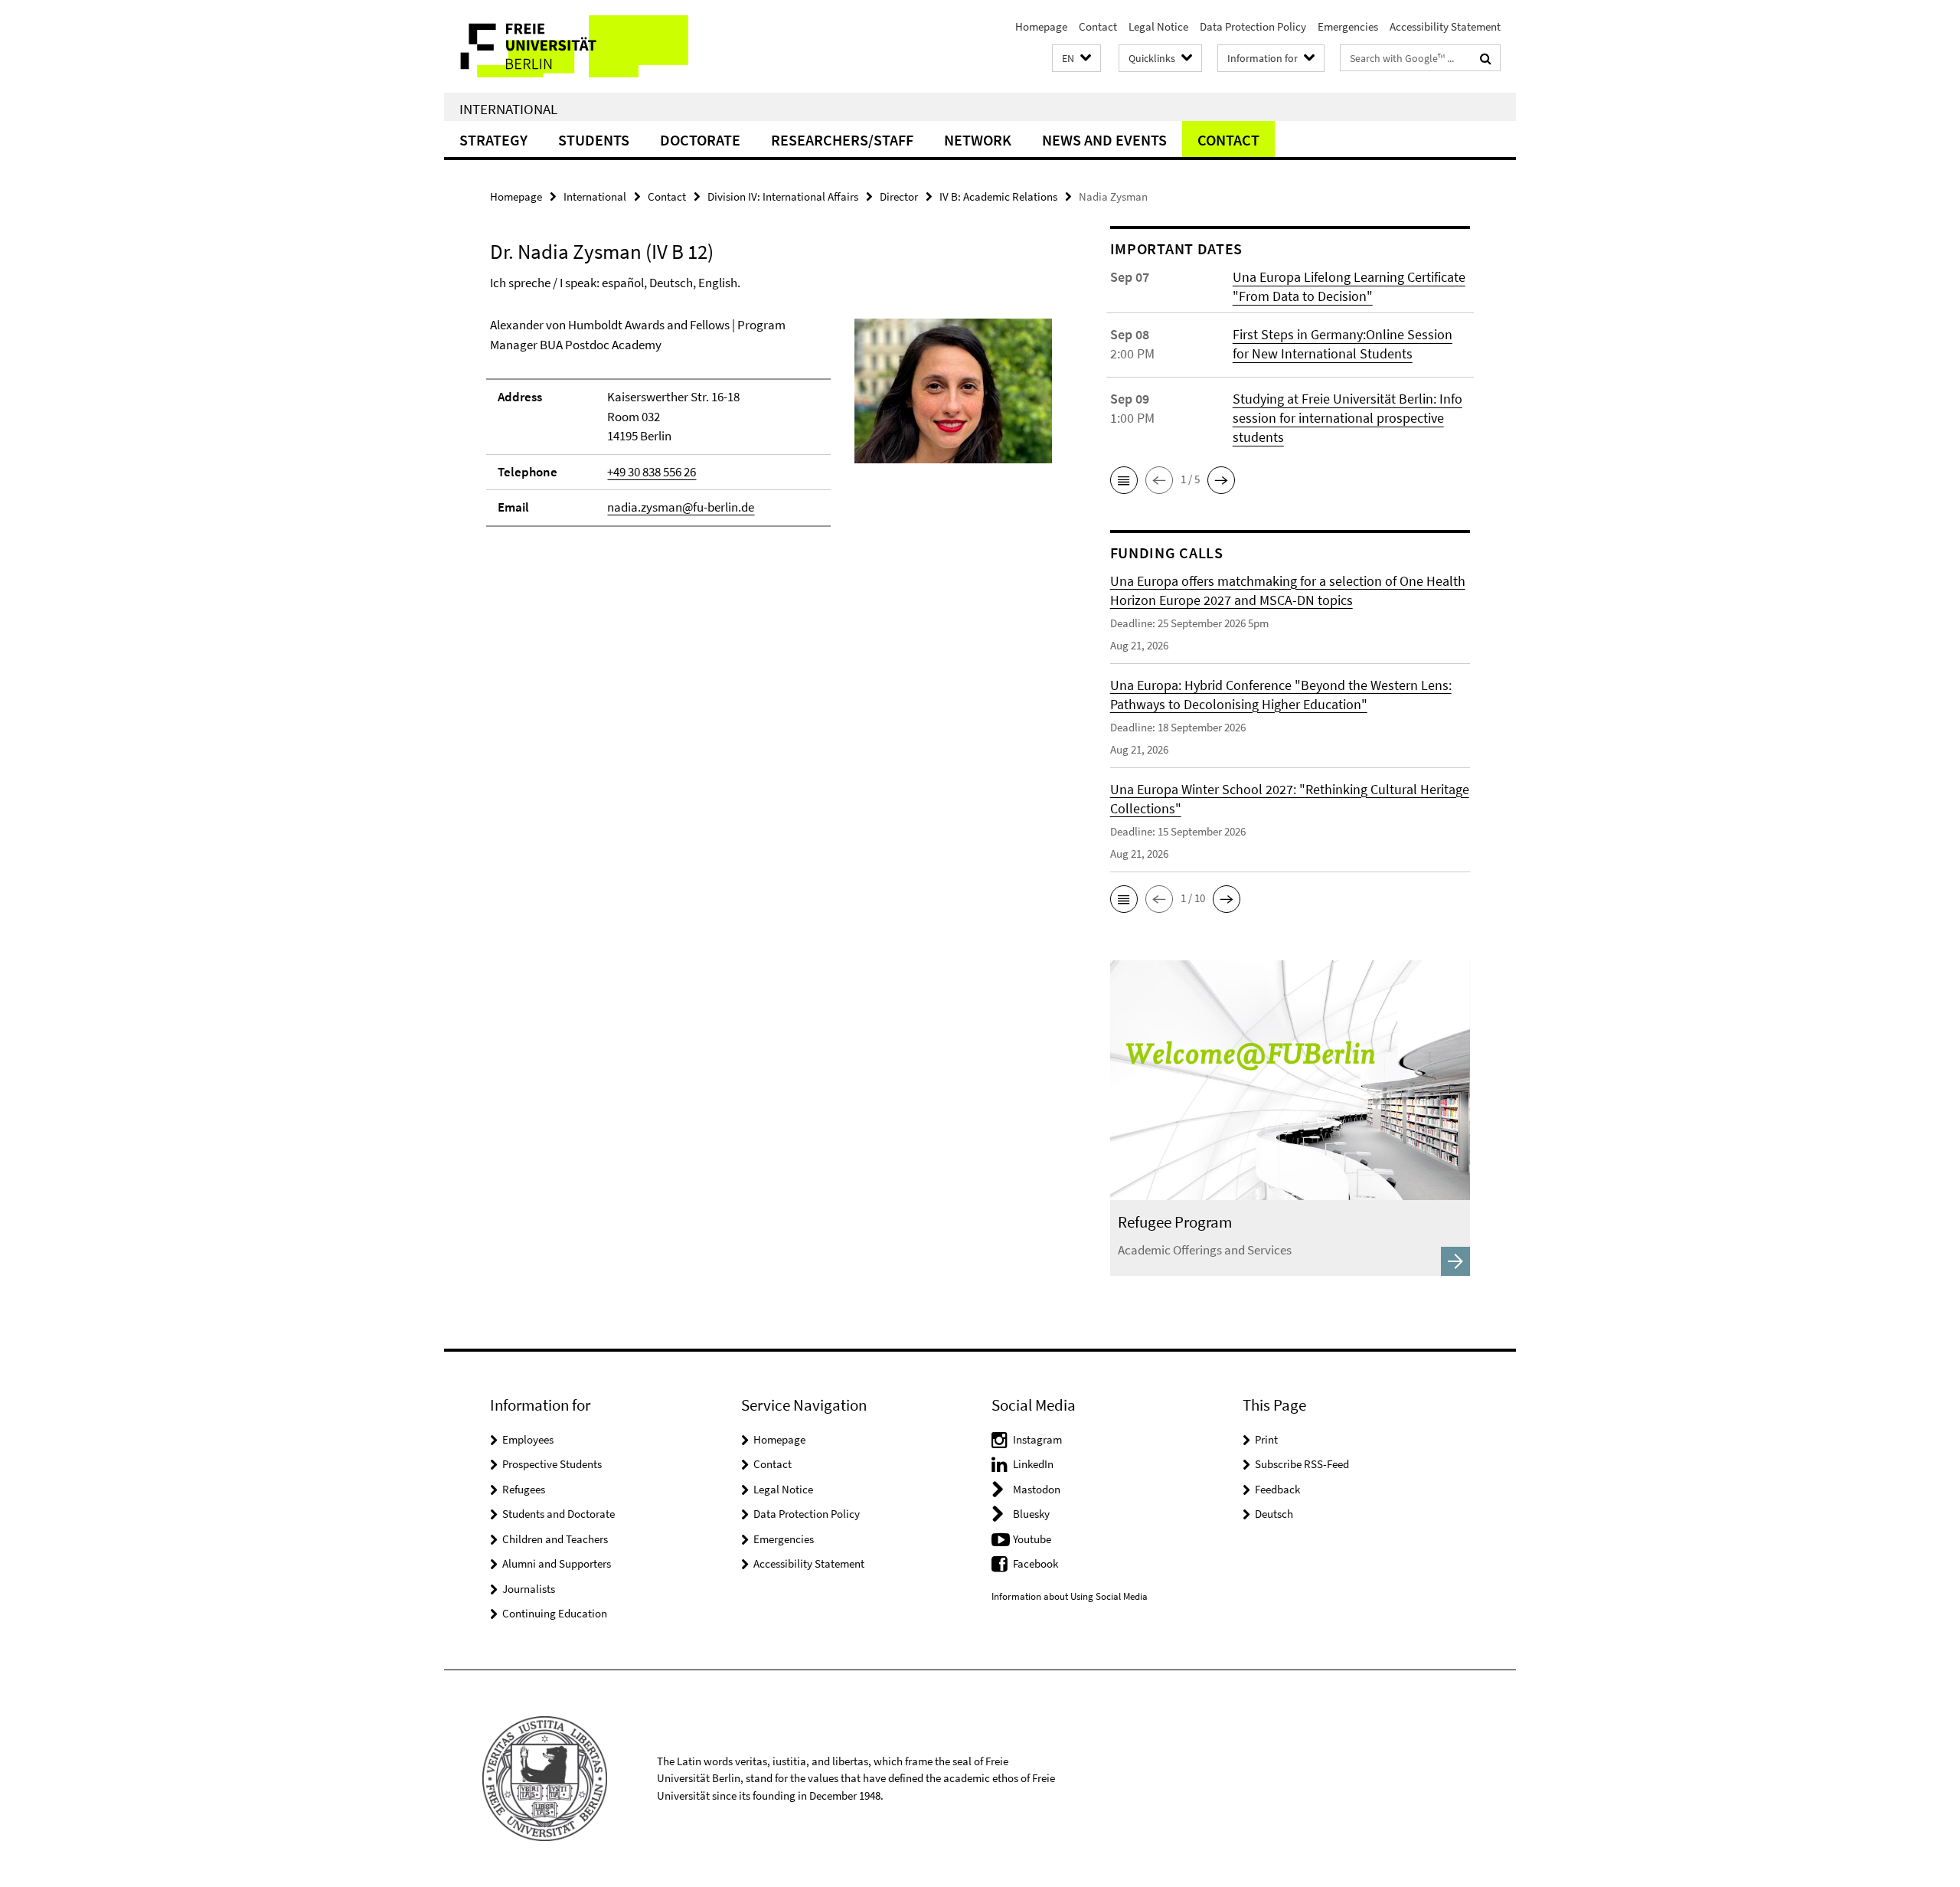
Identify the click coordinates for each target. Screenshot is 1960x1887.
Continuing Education (555, 1613)
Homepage (1041, 26)
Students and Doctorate (559, 1514)
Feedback (1277, 1489)
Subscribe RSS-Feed (1302, 1464)
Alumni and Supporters (557, 1563)
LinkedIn (1033, 1464)
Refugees (524, 1489)
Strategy (493, 140)
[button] (1076, 59)
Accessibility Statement (1445, 26)
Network (978, 140)
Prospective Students (552, 1464)
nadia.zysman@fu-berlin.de (681, 507)
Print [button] (1266, 1439)
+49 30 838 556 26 (652, 472)
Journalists (529, 1589)
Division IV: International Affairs (783, 196)
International (508, 109)
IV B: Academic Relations (998, 196)
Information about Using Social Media (1070, 1596)
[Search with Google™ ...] (1486, 58)
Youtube (1032, 1539)
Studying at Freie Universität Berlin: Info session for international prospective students (1347, 418)
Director (899, 196)
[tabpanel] (771, 429)
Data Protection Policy (1253, 26)
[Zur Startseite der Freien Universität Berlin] (572, 46)
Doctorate (700, 140)
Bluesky (1031, 1514)
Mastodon (1037, 1489)
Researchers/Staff (842, 140)
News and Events (1104, 140)
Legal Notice (1158, 26)
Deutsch (1274, 1514)
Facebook (1036, 1563)
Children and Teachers (555, 1539)
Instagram (1037, 1439)
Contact (1098, 26)
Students (594, 140)
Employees (528, 1439)
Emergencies (1348, 26)
